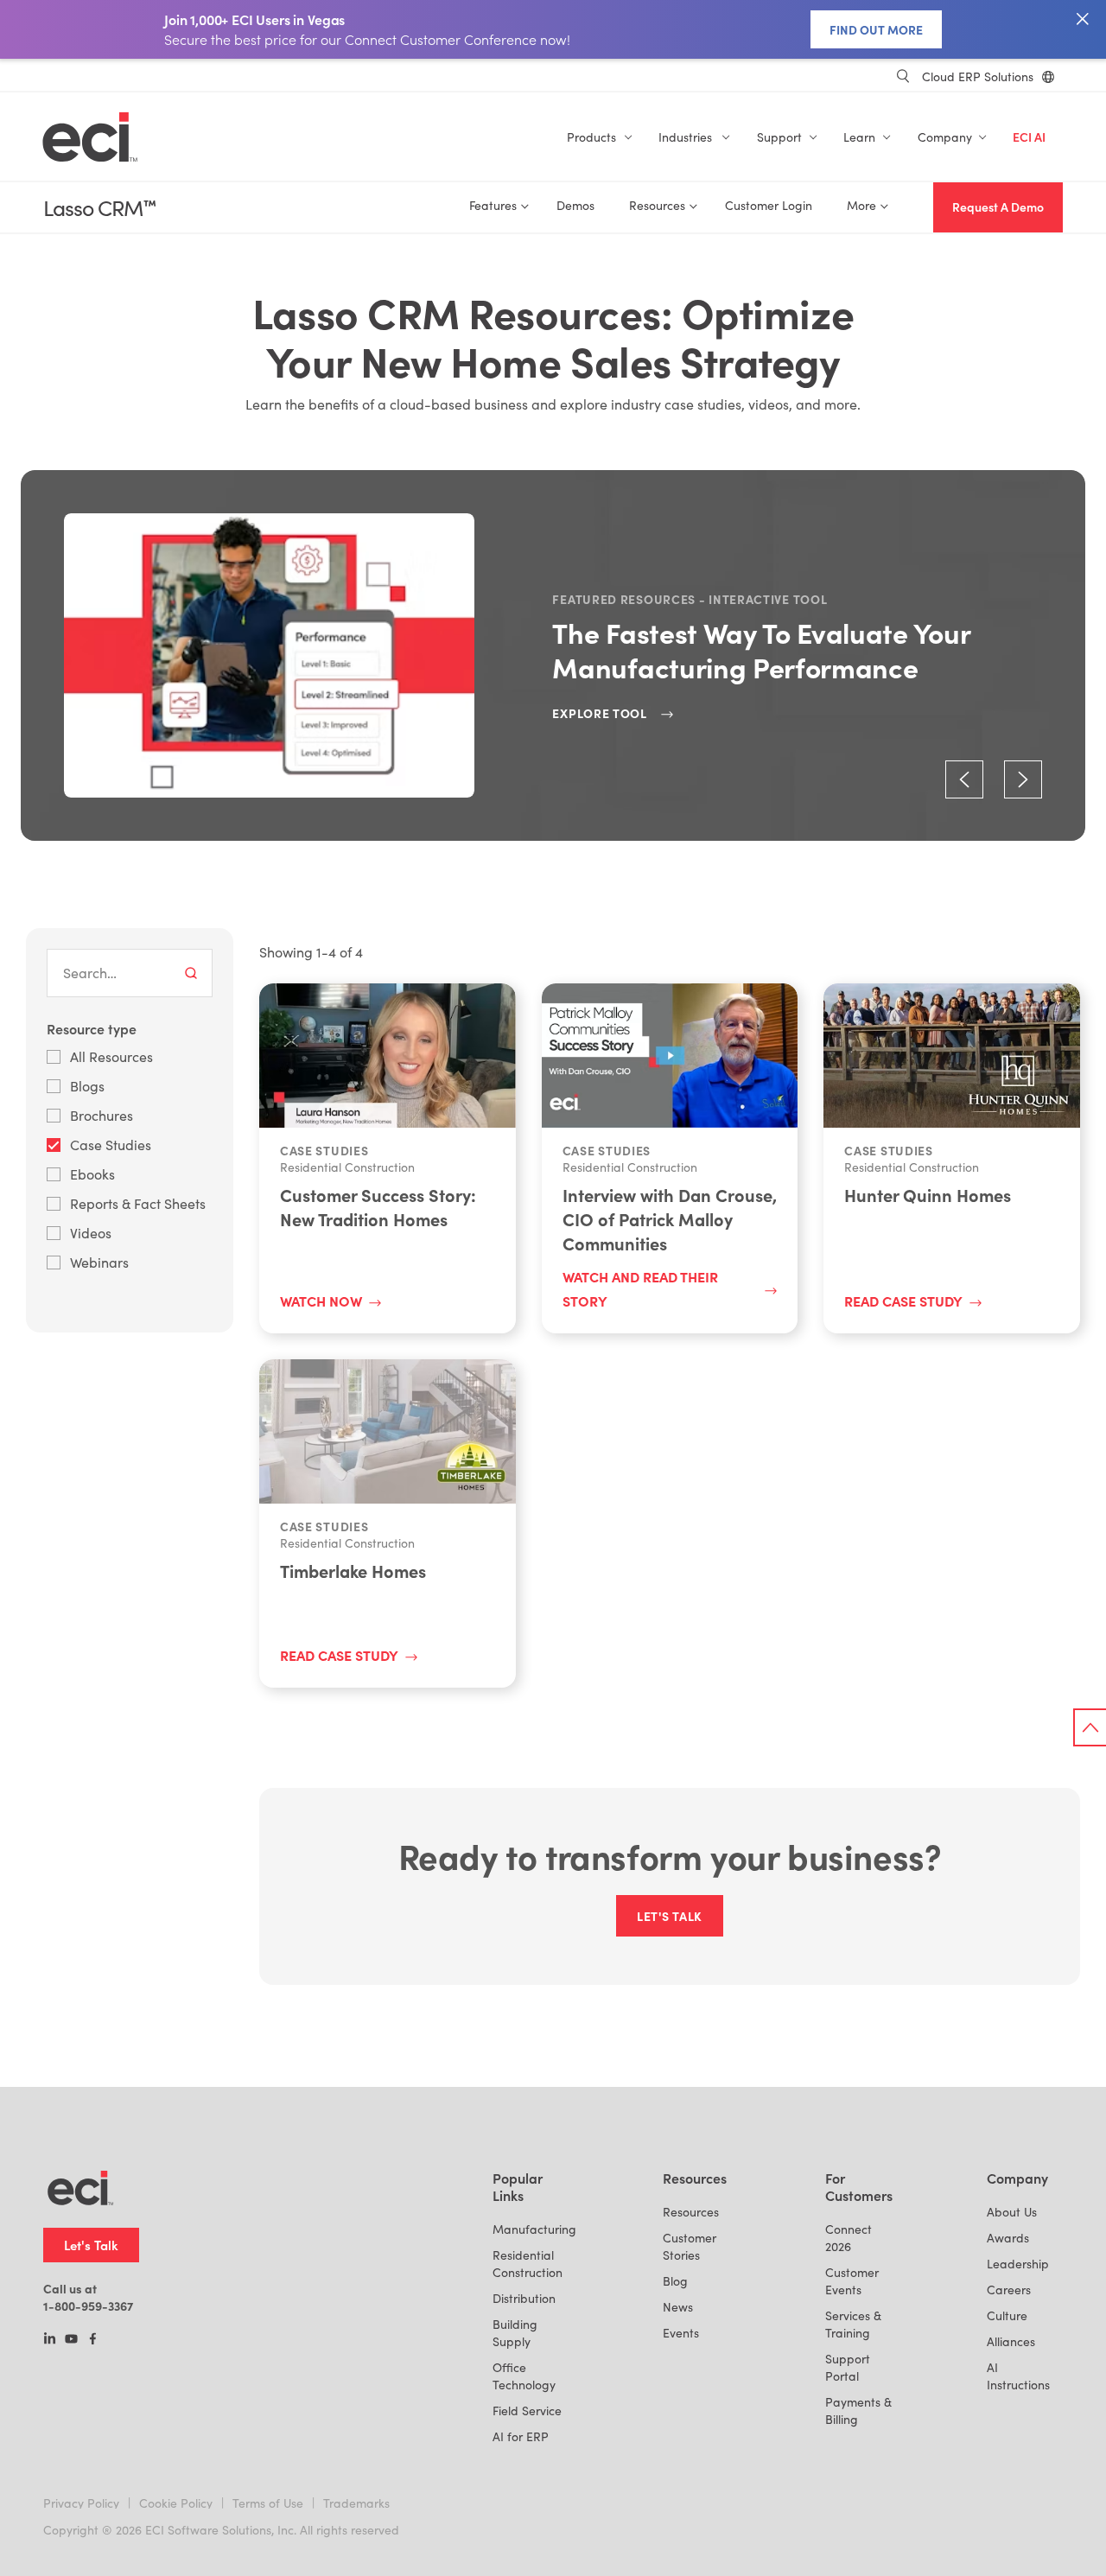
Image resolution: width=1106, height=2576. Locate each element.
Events (681, 2333)
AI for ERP (521, 2436)
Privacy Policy (81, 2503)
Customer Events (852, 2281)
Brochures (102, 1115)
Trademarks (356, 2503)
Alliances (1011, 2341)
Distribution (524, 2298)
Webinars (99, 1262)
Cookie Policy (176, 2503)
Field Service (527, 2411)
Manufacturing (534, 2229)
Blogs (87, 1086)
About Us (1012, 2212)
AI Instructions (1018, 2376)
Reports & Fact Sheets (138, 1203)
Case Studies (111, 1145)
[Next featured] (1023, 779)
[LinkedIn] (50, 2340)
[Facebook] (93, 2340)
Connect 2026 (849, 2238)
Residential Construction (528, 2264)
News (678, 2307)
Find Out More (876, 29)
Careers (1009, 2290)
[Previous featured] (964, 779)
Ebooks (92, 1174)
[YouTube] (71, 2340)
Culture (1007, 2315)
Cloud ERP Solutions (978, 76)
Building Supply (515, 2333)
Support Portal (848, 2367)
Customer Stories (690, 2246)
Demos (575, 205)
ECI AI (1029, 137)
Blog (675, 2281)
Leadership (1018, 2264)
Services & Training (853, 2324)
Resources (691, 2212)
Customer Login (769, 205)
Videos (91, 1233)
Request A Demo (998, 207)
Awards (1008, 2238)
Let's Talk (91, 2245)
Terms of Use (268, 2503)
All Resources (111, 1056)
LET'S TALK (670, 1916)
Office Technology (524, 2376)
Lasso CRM (99, 208)
